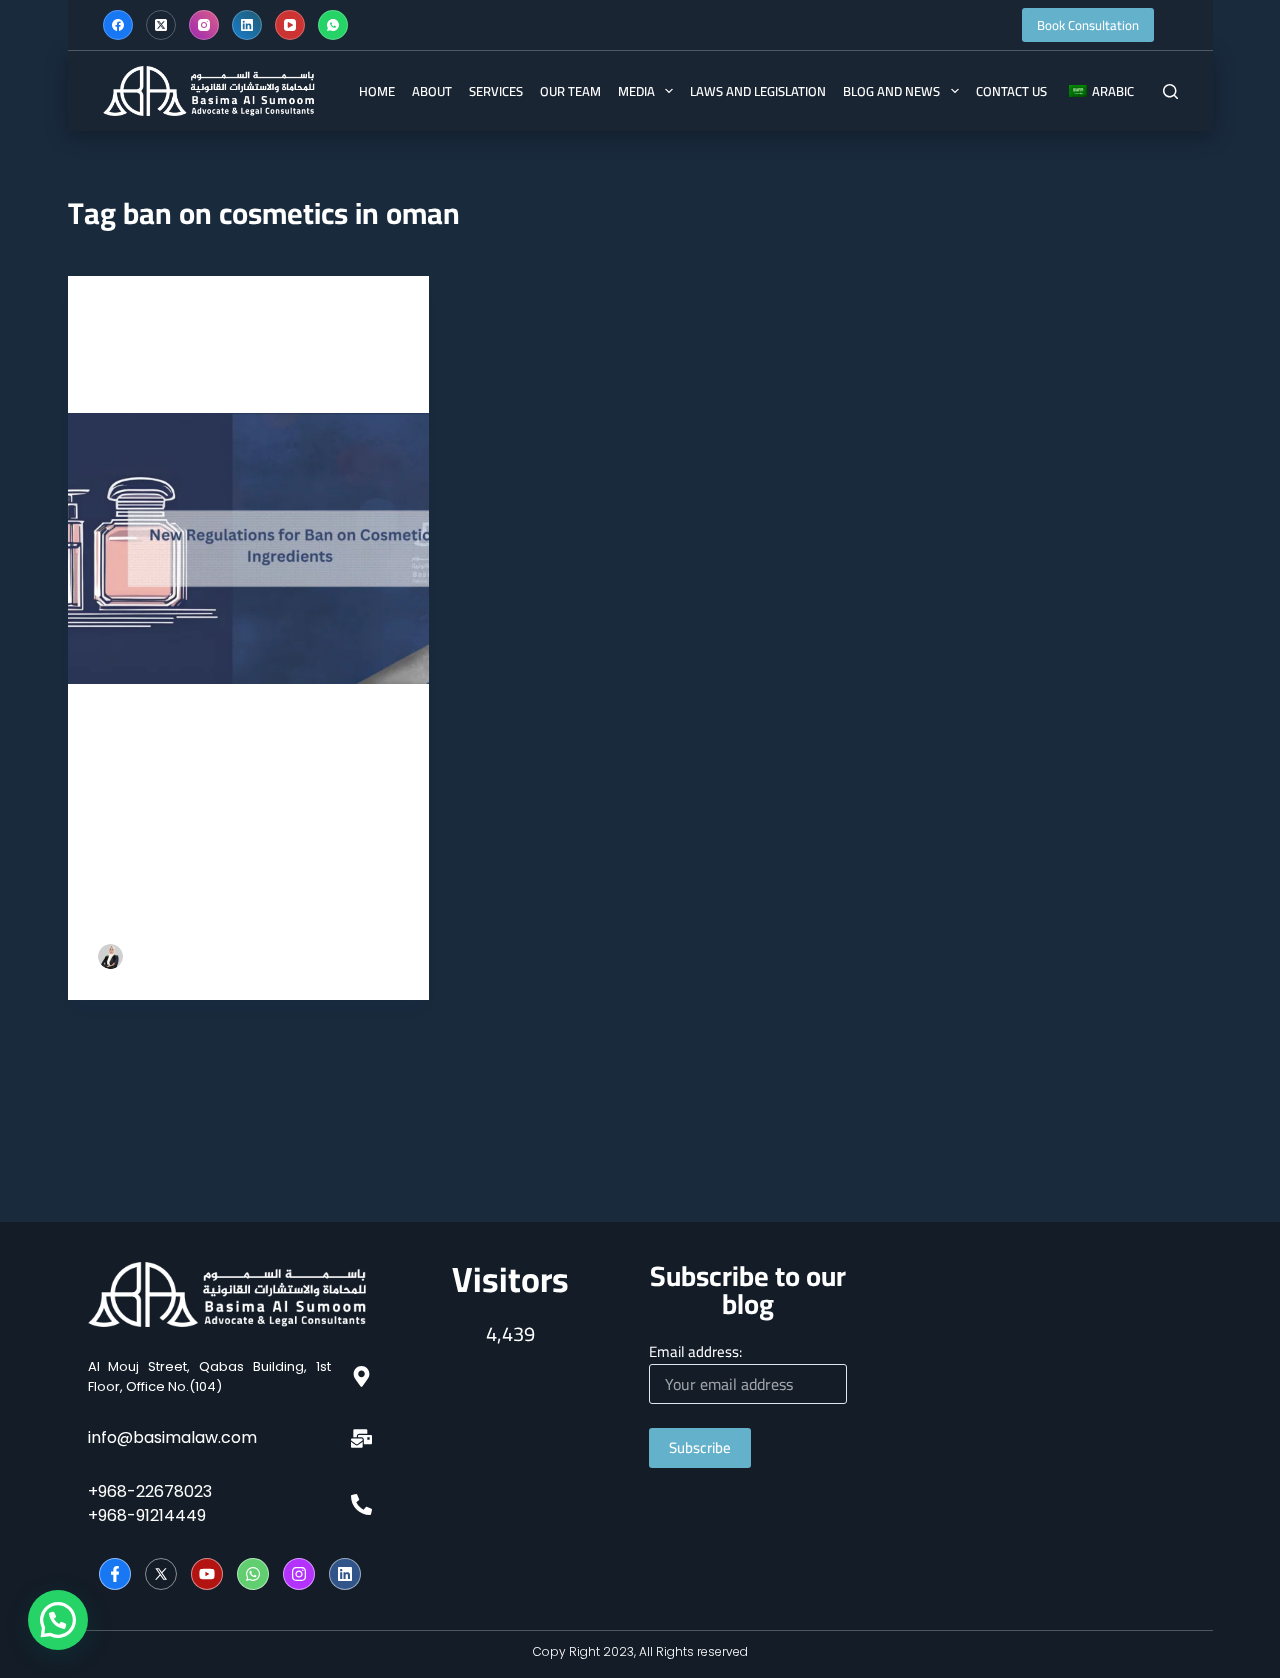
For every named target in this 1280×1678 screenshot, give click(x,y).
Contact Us (1011, 91)
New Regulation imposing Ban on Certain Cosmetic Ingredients (249, 366)
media (636, 91)
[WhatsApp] (333, 25)
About (432, 91)
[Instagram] (204, 25)
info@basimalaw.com (172, 1437)
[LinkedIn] (247, 25)
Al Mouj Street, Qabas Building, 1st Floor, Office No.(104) (209, 1376)
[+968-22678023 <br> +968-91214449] (361, 1504)
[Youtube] (207, 1574)
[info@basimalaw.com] (361, 1438)
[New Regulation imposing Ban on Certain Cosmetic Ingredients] (249, 548)
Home (377, 91)
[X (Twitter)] (161, 25)
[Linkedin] (345, 1574)
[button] (58, 1620)
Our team (570, 91)
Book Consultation (1088, 25)
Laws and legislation (758, 91)
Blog (112, 315)
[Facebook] (118, 25)
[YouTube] (290, 25)
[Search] (1170, 91)
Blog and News (891, 91)
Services (496, 91)
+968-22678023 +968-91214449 (150, 1503)
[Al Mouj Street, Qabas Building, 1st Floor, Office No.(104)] (361, 1376)
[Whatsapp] (253, 1574)
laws (147, 315)
